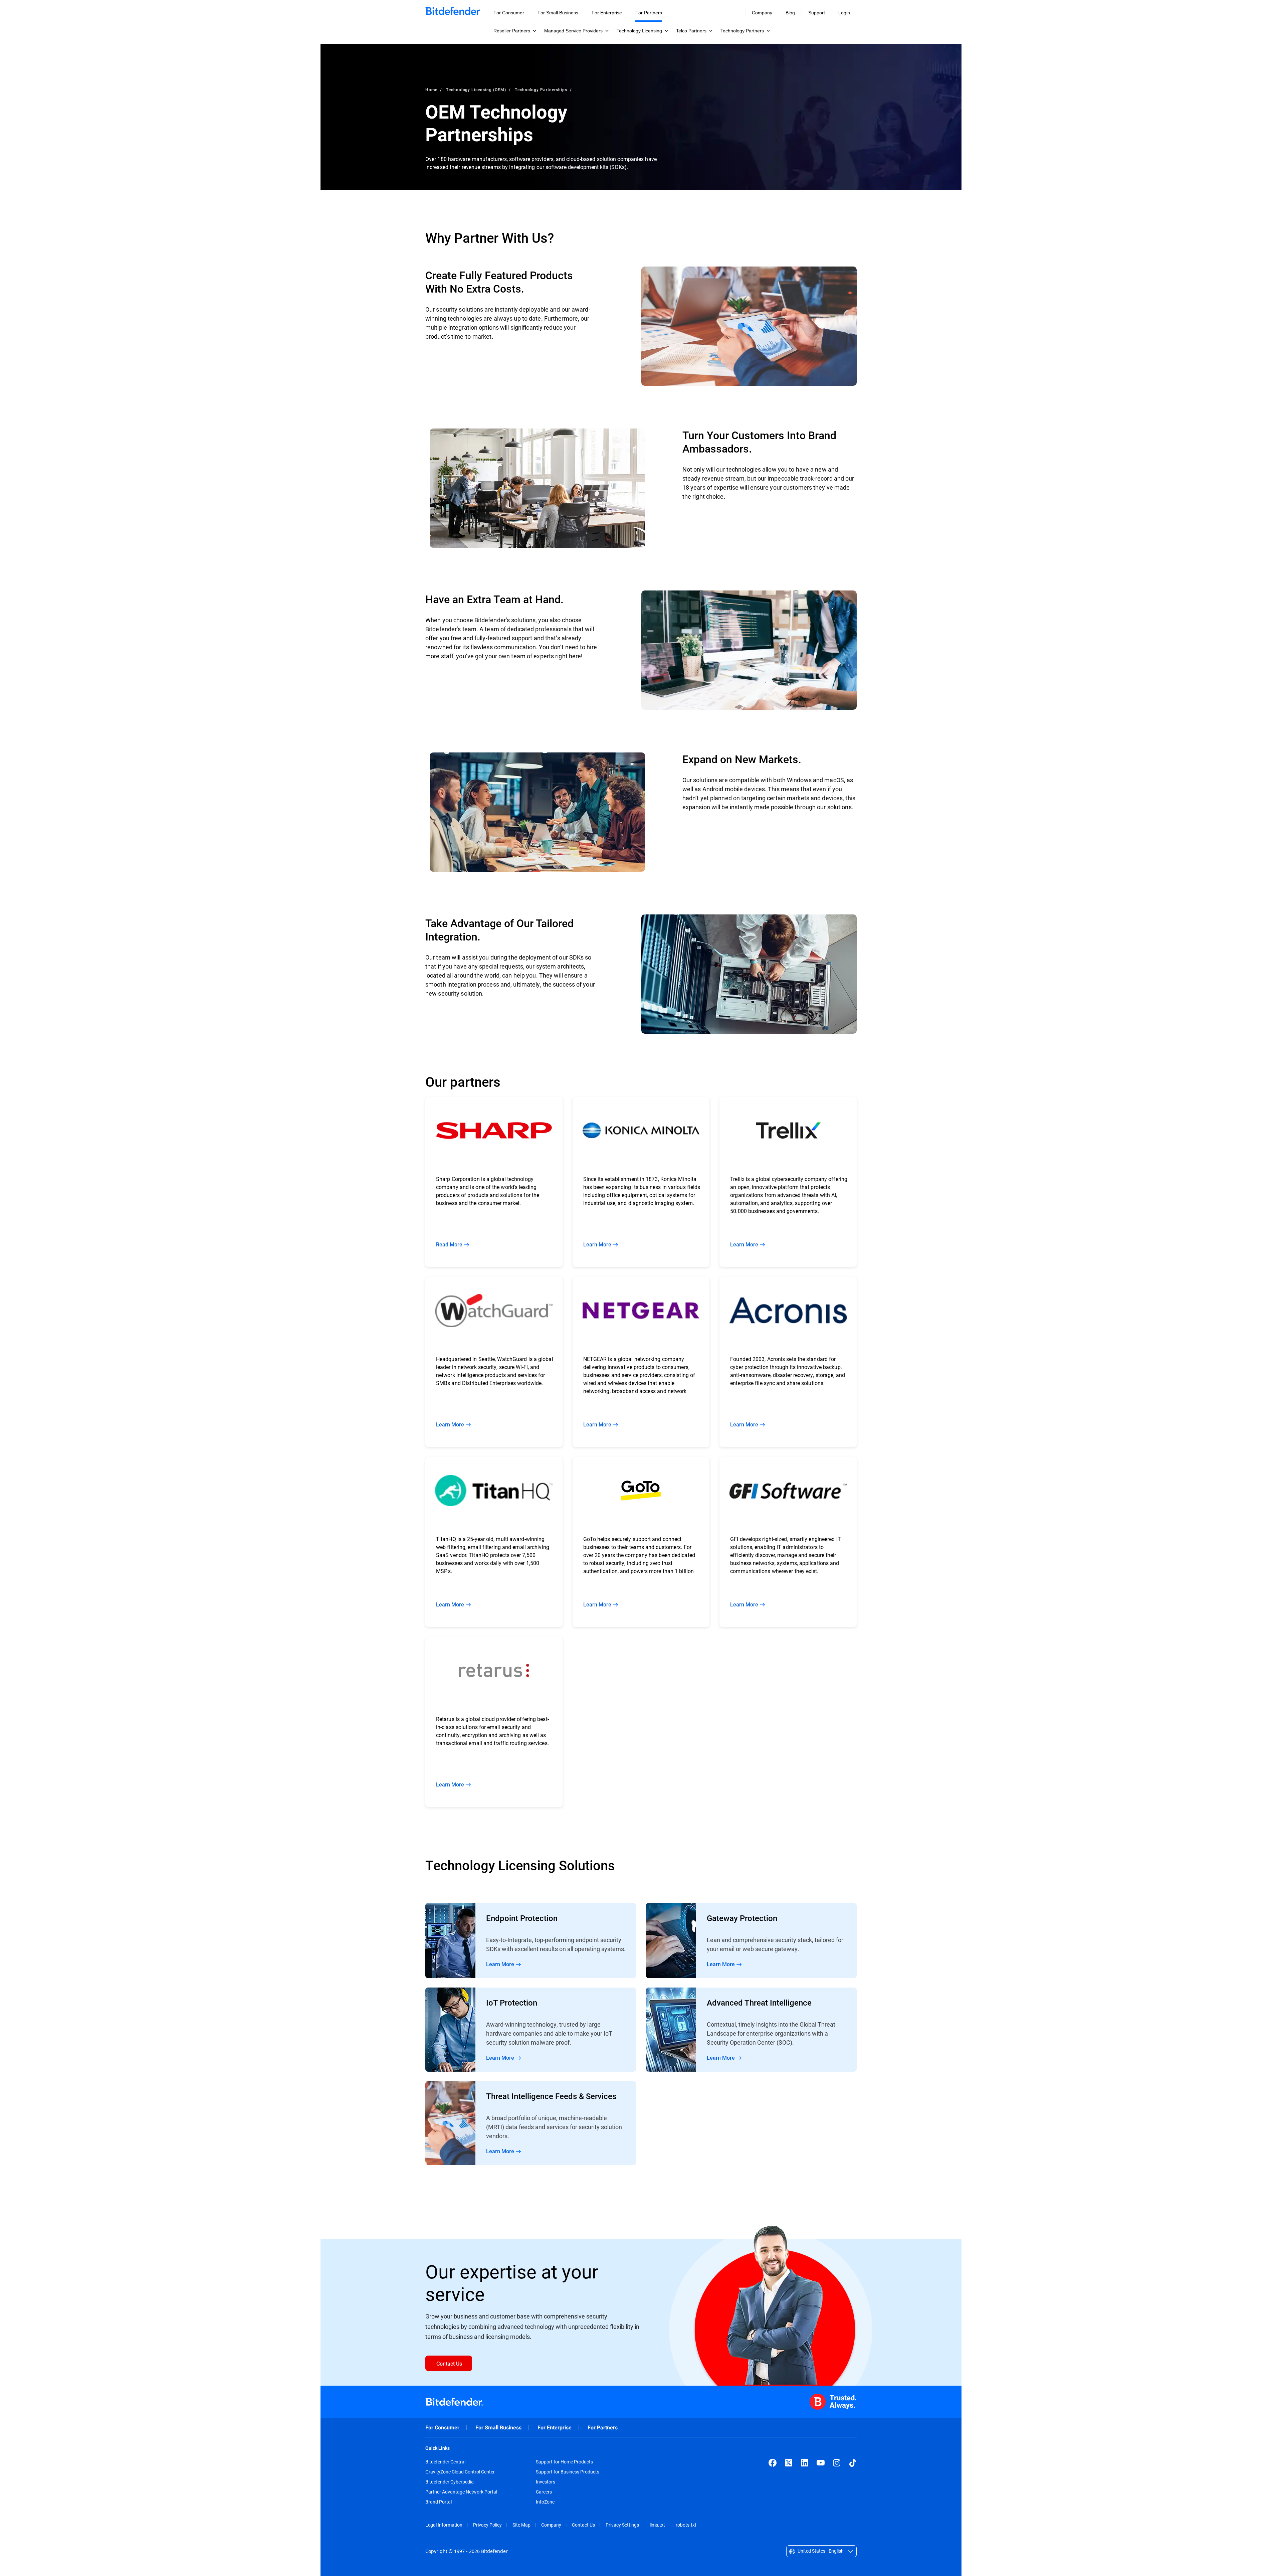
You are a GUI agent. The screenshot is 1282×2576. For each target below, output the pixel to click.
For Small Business (498, 2428)
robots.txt (686, 2525)
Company (551, 2525)
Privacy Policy (487, 2525)
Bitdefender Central (445, 2462)
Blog (790, 13)
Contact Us (583, 2525)
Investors (546, 2482)
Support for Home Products (564, 2462)
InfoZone (545, 2502)
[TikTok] (853, 2463)
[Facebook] (773, 2463)
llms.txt (657, 2525)
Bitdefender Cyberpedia (450, 2482)
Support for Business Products (568, 2472)
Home (431, 90)
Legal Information (444, 2525)
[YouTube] (821, 2463)
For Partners (603, 2428)
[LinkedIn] (805, 2463)
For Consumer (442, 2428)
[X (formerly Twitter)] (789, 2463)
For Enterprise (555, 2428)
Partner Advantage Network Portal (461, 2492)
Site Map (521, 2525)
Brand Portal (439, 2502)
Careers (544, 2492)
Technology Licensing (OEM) (476, 90)
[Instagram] (837, 2463)
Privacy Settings (622, 2525)
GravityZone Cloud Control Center (460, 2472)
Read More (531, 1941)
